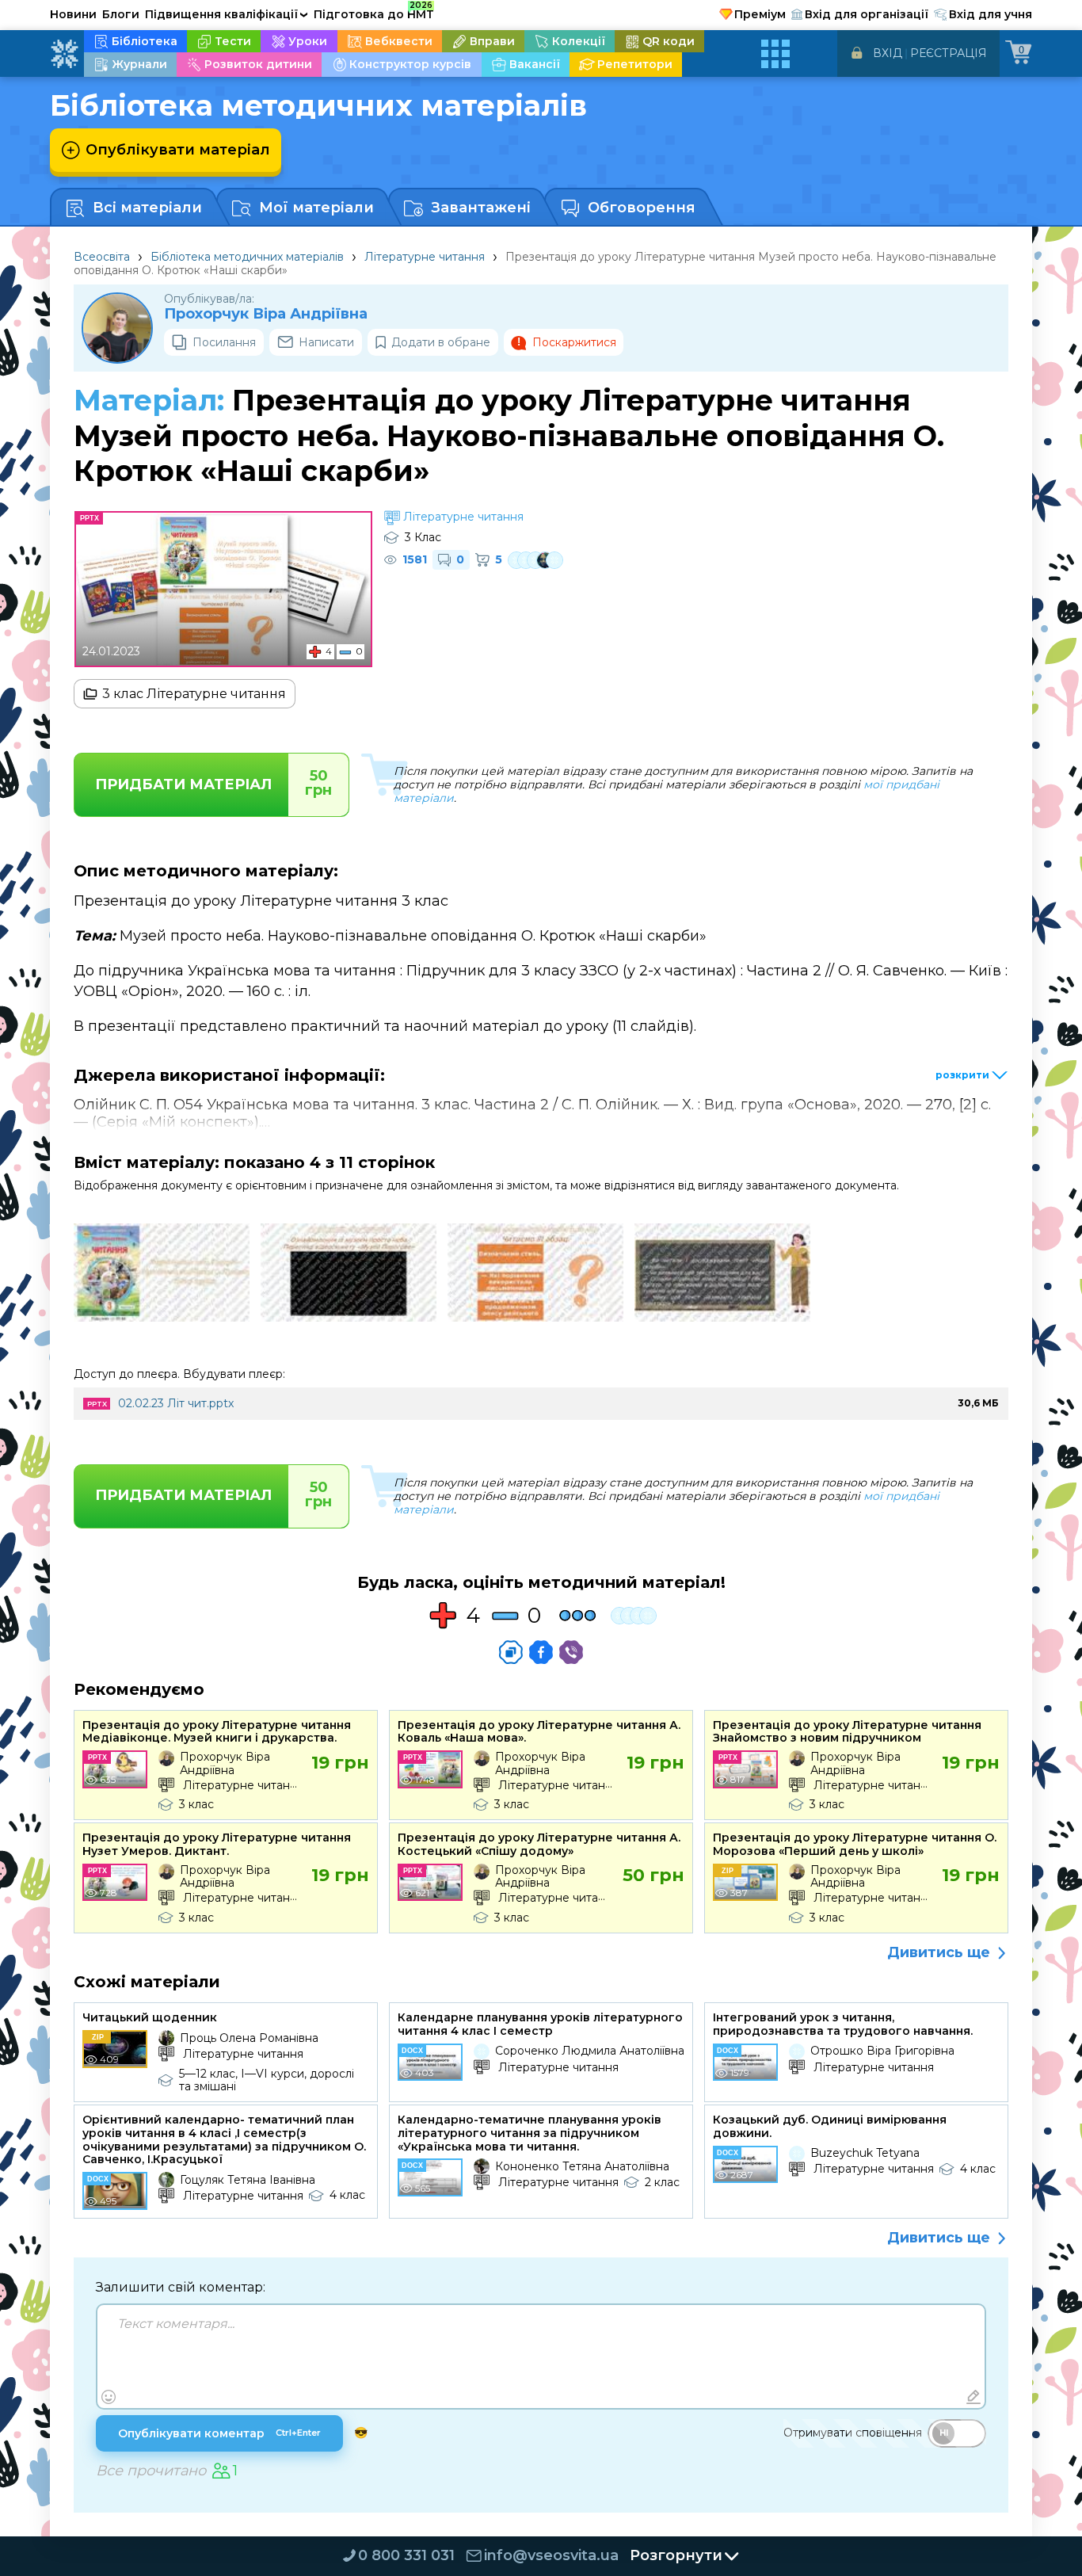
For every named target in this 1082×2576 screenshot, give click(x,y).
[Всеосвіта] (64, 54)
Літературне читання (425, 257)
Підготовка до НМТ (374, 12)
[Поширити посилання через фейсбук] (541, 1652)
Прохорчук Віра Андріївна (266, 314)
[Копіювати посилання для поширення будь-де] (511, 1652)
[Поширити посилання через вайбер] (571, 1652)
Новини (73, 14)
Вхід (888, 53)
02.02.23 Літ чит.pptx (176, 1403)
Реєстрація (949, 53)
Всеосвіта (102, 257)
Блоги (121, 14)
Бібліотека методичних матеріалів (247, 257)
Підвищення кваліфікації (227, 14)
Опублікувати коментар (219, 2433)
